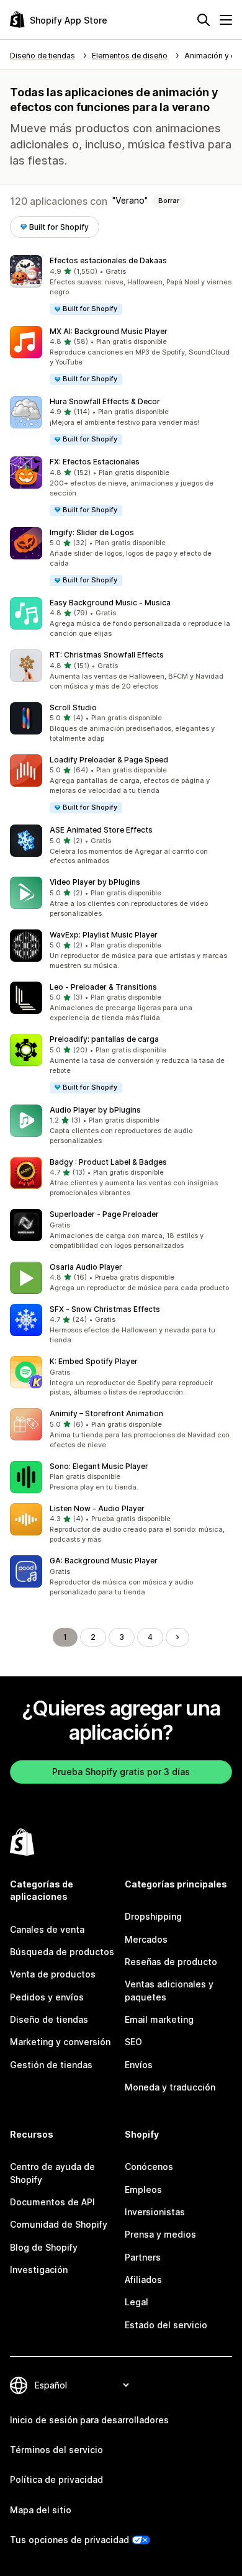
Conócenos (149, 2167)
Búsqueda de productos (62, 1952)
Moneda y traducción (170, 2087)
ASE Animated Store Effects (101, 830)
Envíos (139, 2065)
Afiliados (143, 2280)
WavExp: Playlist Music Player (104, 935)
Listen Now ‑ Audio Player (97, 1508)
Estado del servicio (166, 2325)
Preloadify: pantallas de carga (104, 1039)
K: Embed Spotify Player (94, 1361)
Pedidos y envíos (47, 1997)
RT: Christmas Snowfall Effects (107, 655)
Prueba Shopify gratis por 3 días (121, 1772)
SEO (133, 2042)
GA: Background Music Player (104, 1561)
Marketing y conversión (60, 2042)
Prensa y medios (160, 2234)
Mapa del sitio (41, 2510)
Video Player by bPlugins (95, 882)
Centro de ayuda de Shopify (52, 2173)
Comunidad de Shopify (59, 2224)
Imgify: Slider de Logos (92, 532)
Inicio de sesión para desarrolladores (89, 2420)
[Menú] (226, 20)
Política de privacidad (56, 2479)
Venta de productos (53, 1974)
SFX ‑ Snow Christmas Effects (105, 1309)
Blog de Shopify (44, 2247)
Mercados (146, 1939)
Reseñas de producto (171, 1962)
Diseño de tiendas (49, 2019)
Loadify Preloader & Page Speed (109, 760)
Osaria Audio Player (86, 1267)
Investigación (39, 2270)
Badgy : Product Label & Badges (108, 1162)
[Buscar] (204, 20)
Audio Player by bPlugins (95, 1110)
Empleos (143, 2190)
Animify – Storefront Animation (106, 1413)
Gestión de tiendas (51, 2065)
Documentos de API (52, 2202)
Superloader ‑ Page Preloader (104, 1214)
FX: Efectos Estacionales (95, 462)
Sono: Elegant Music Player (99, 1466)
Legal (137, 2302)
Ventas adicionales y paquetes (169, 1990)
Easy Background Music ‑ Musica (110, 603)
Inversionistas (155, 2212)
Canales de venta (47, 1929)
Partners (143, 2257)
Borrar (169, 201)
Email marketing (159, 2019)
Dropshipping (153, 1916)
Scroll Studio (73, 707)
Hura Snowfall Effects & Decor (105, 401)
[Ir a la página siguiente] (177, 1637)
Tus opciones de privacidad (69, 2540)
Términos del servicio (56, 2450)
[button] (121, 285)
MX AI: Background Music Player (109, 331)
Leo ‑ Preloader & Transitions (103, 987)
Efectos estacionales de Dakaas (108, 260)
